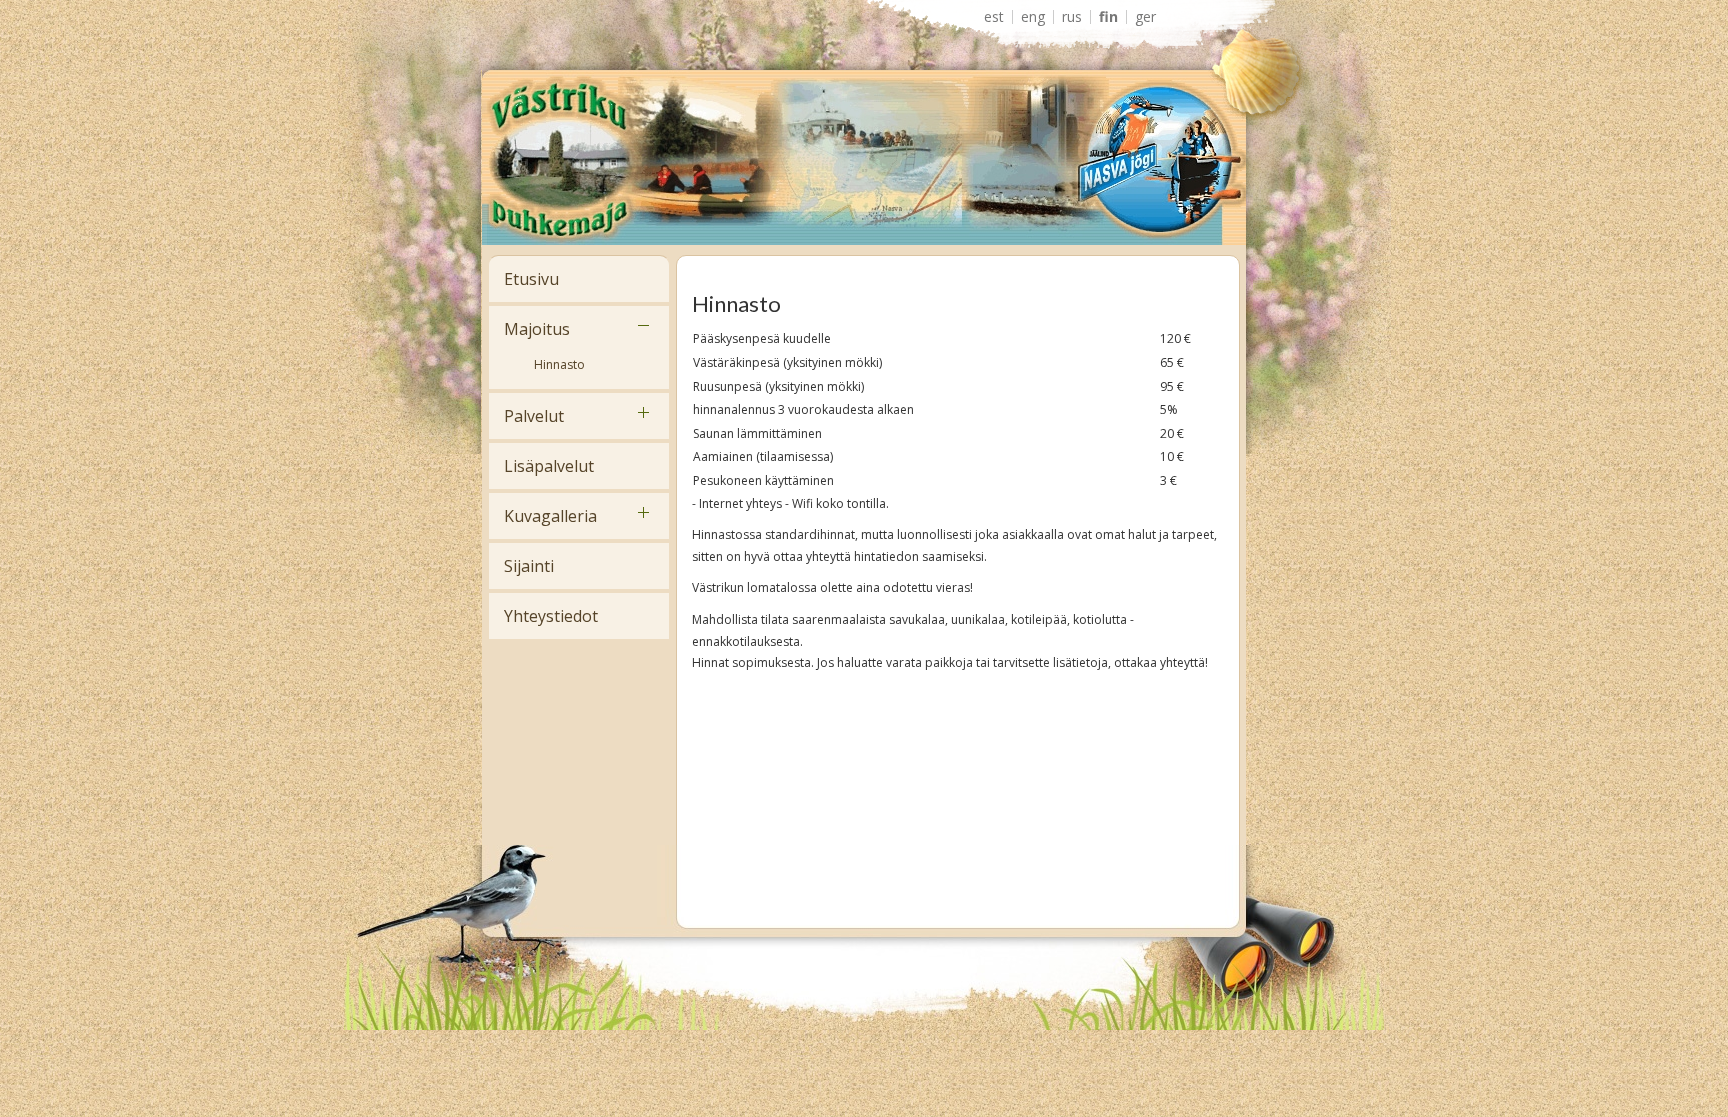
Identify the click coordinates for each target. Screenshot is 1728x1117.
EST (994, 17)
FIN (1108, 17)
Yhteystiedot (551, 616)
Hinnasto (559, 364)
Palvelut (534, 416)
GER (1145, 17)
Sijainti (529, 566)
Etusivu (531, 279)
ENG (1033, 17)
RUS (1072, 17)
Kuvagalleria (550, 516)
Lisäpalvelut (549, 466)
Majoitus (537, 329)
